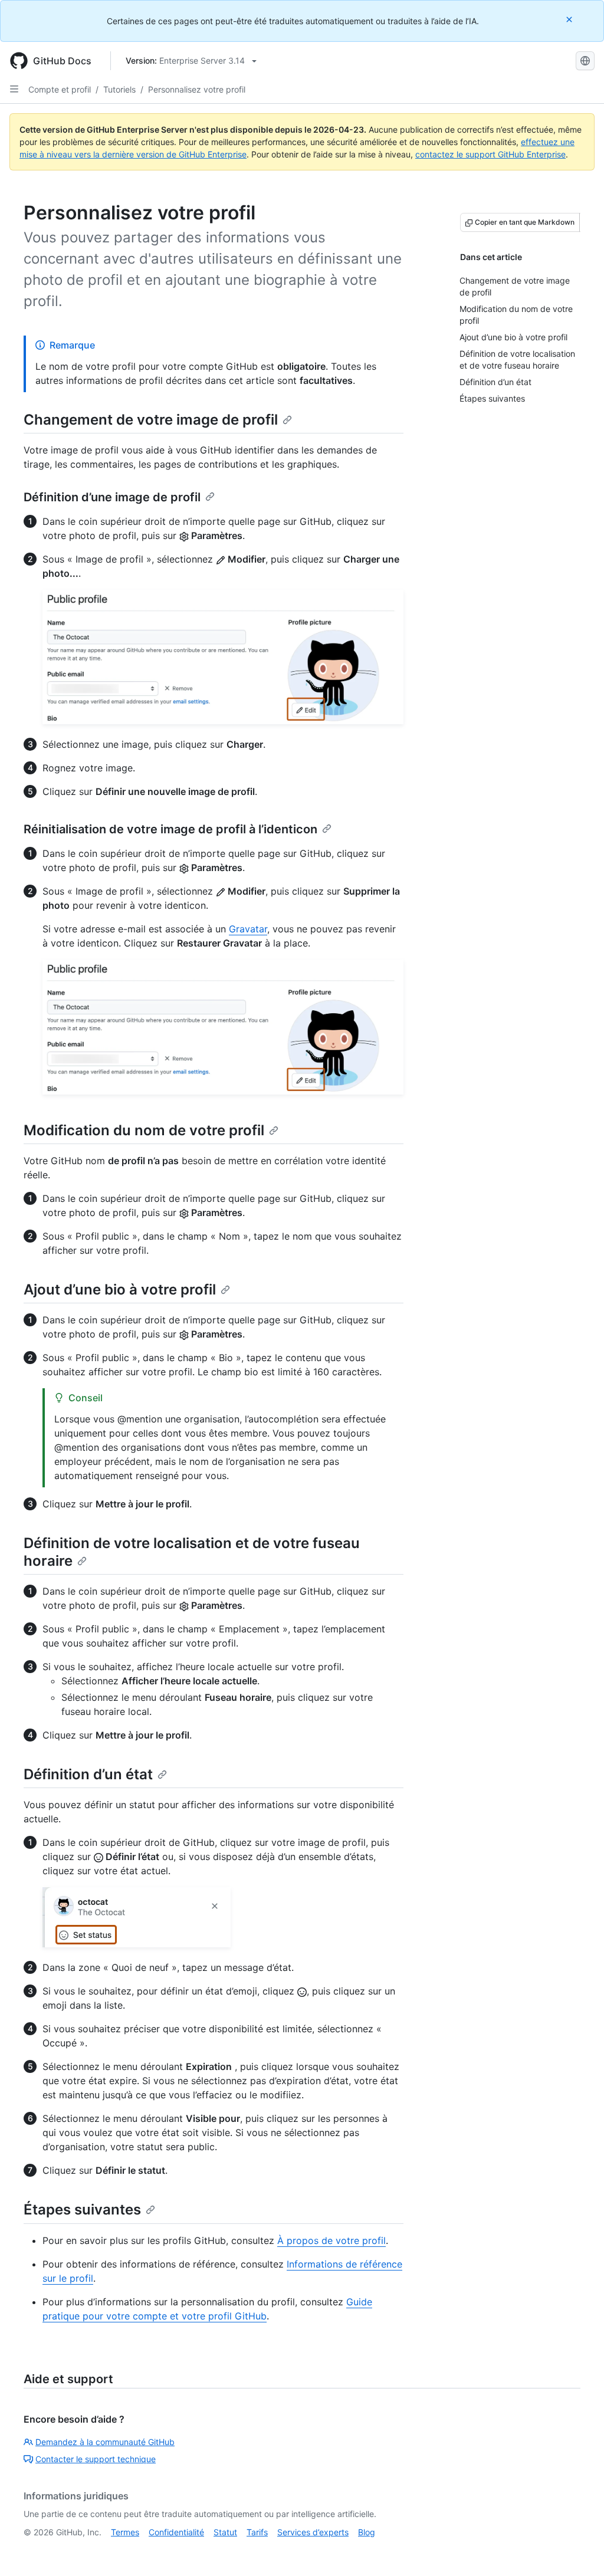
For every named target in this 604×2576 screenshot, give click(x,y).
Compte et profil (60, 89)
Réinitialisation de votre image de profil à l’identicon (170, 829)
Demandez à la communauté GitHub (105, 2442)
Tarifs (257, 2532)
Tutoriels (119, 89)
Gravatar (248, 929)
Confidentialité (176, 2532)
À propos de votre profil (331, 2240)
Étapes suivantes (82, 2209)
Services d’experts (313, 2532)
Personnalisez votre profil (197, 89)
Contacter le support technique (96, 2459)
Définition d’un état (88, 1774)
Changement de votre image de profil (151, 420)
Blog (367, 2532)
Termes (125, 2532)
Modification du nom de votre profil (144, 1130)
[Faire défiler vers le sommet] (578, 2550)
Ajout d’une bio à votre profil (120, 1289)
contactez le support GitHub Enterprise (490, 154)
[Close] (570, 19)
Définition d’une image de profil (112, 497)
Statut (225, 2532)
